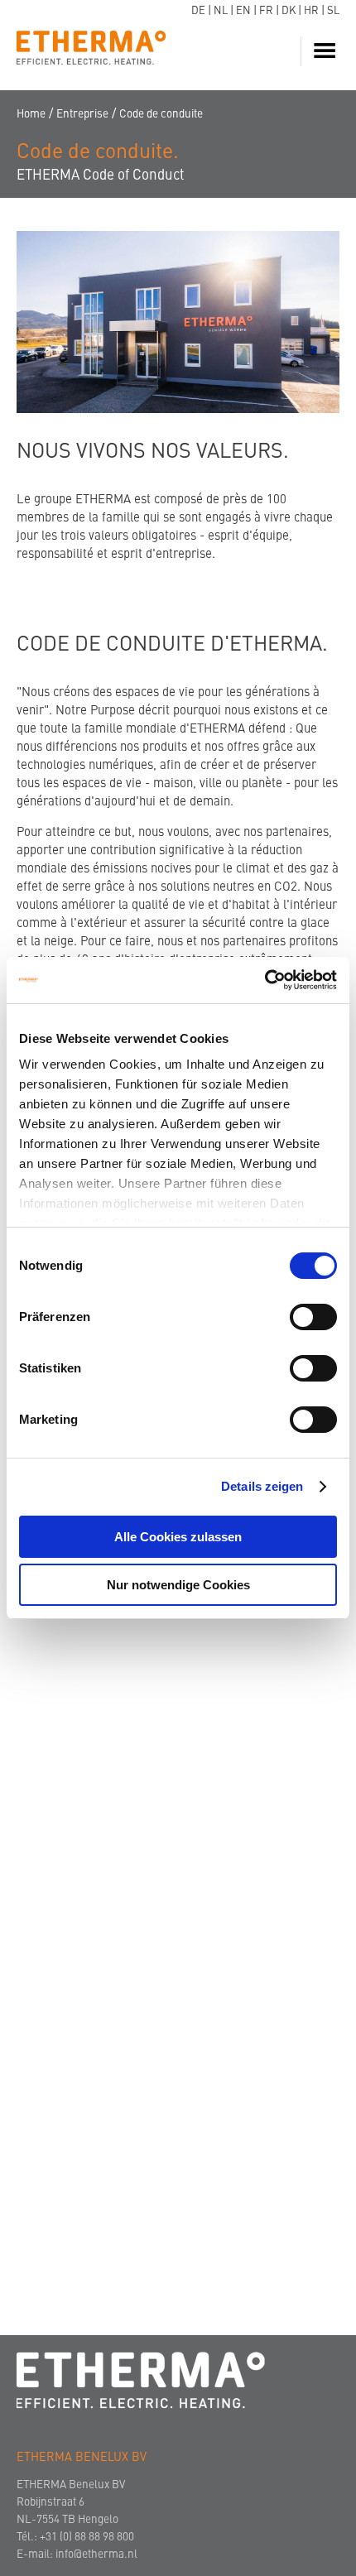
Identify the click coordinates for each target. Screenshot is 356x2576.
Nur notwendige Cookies (178, 1585)
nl (221, 11)
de (198, 11)
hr (311, 11)
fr (266, 11)
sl (333, 11)
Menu (327, 51)
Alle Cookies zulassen (178, 1537)
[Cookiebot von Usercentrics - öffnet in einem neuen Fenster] (265, 980)
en (243, 11)
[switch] (313, 1317)
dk (289, 11)
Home (31, 115)
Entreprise (82, 115)
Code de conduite (161, 115)
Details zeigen (262, 1486)
